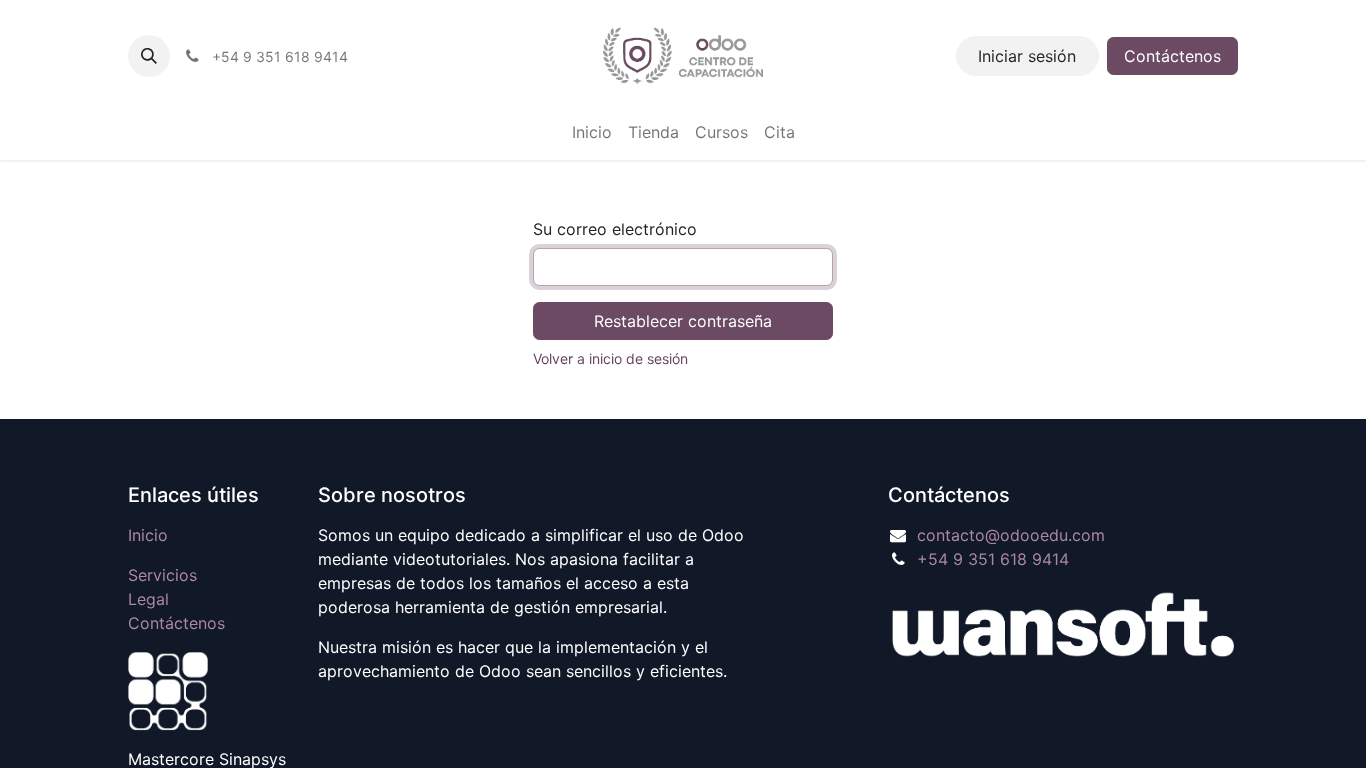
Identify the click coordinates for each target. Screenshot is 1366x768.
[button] (149, 56)
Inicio (148, 535)
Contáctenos (1172, 56)
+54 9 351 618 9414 (993, 559)
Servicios (162, 575)
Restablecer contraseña (683, 321)
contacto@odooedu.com (1011, 535)
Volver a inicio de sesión (610, 358)
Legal (148, 599)
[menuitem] (592, 132)
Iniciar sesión (1027, 56)
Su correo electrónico (615, 229)
